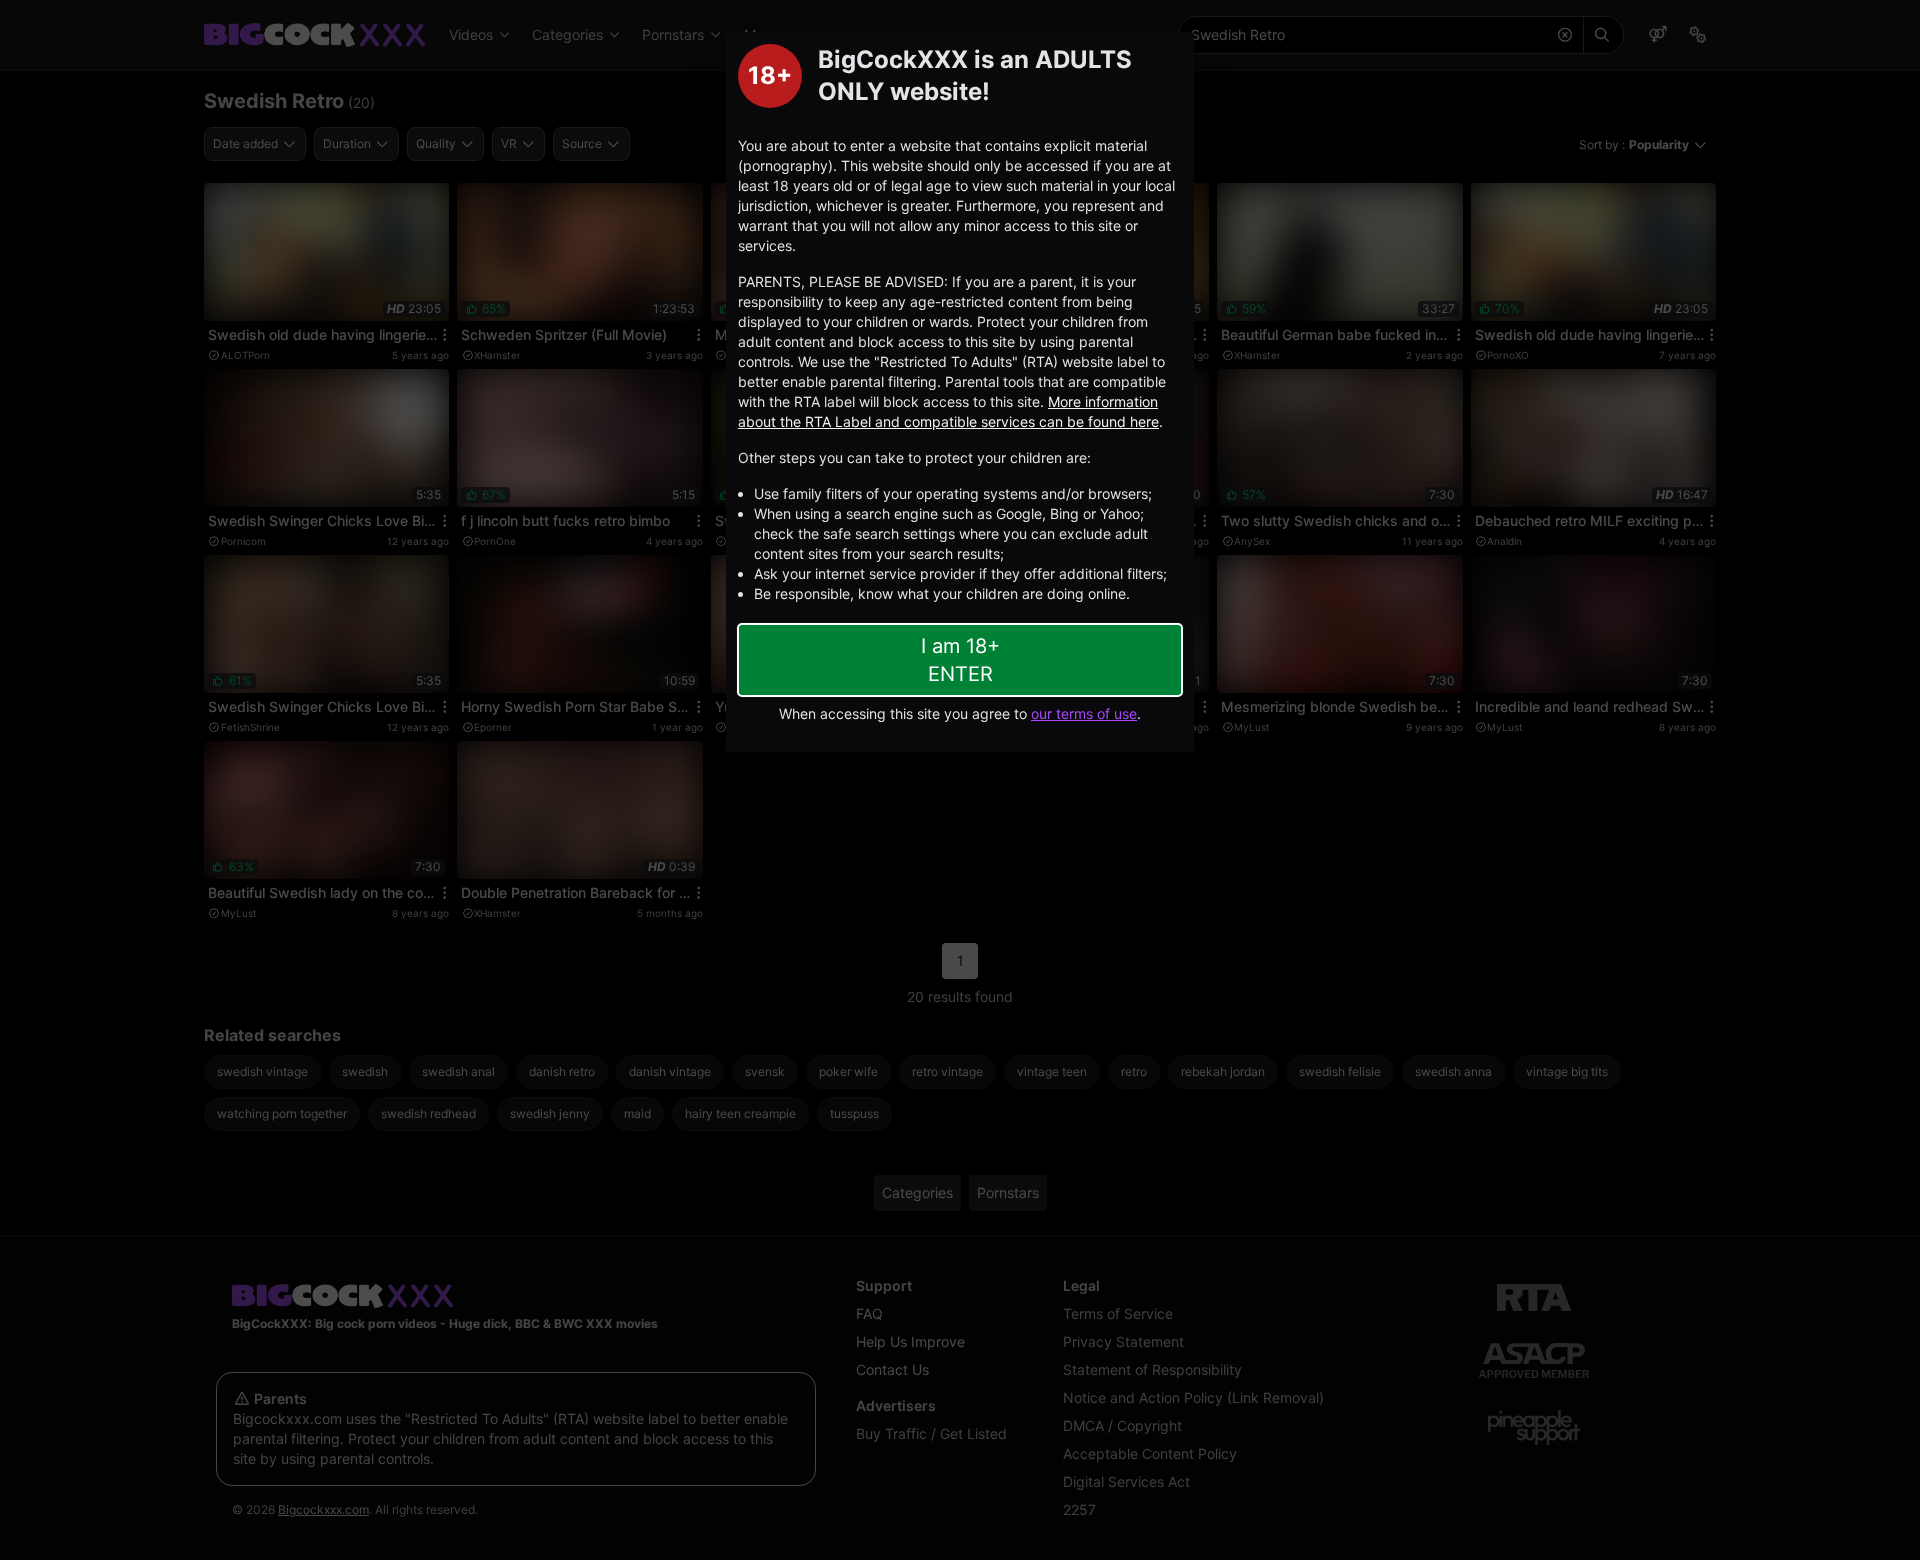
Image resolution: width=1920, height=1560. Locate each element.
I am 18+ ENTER (960, 660)
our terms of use (1084, 713)
